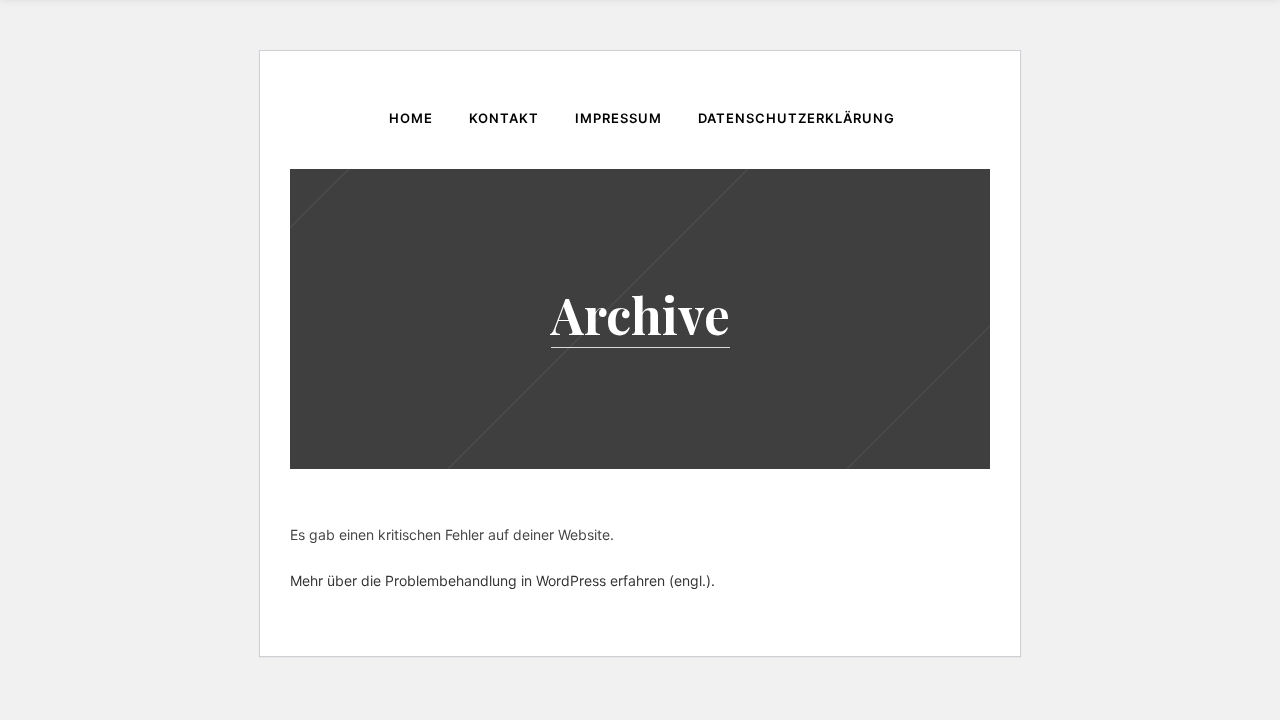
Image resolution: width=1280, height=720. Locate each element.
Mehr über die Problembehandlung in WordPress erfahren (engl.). (502, 580)
